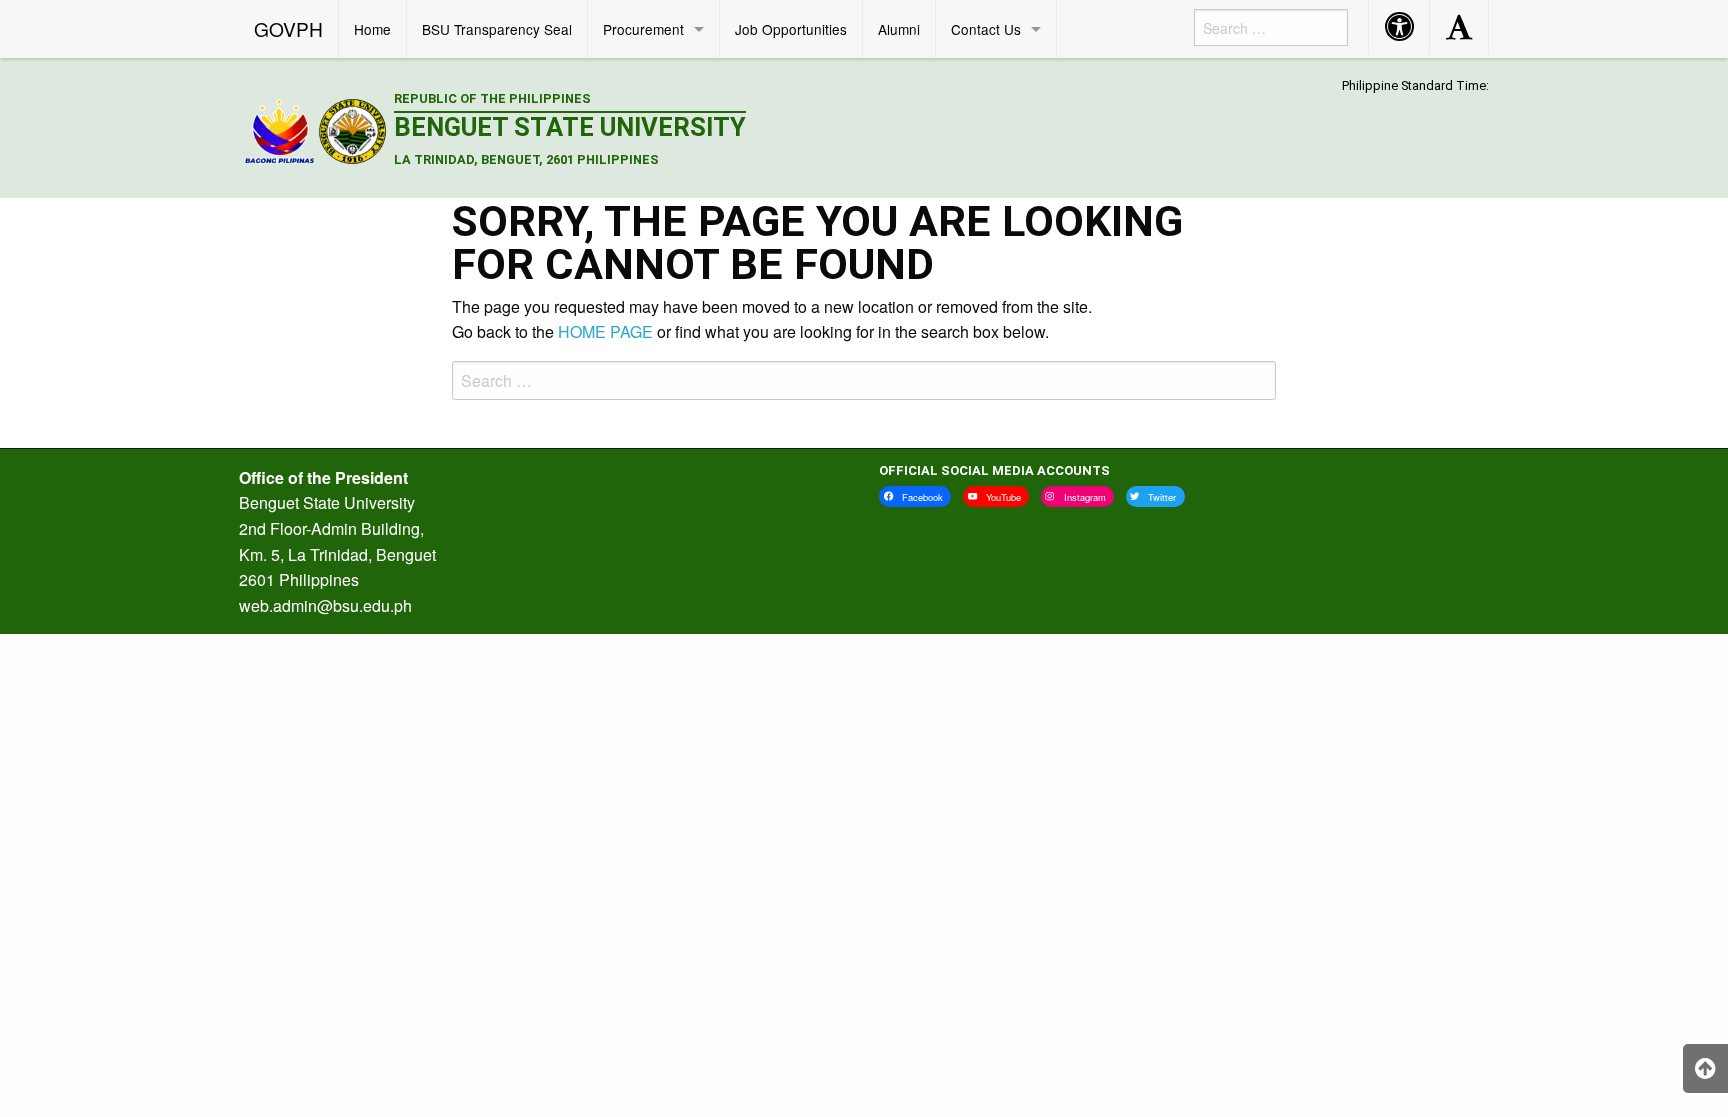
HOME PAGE (605, 331)
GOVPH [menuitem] (288, 28)
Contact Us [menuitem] (986, 29)
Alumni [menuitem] (899, 29)
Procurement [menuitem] (643, 29)
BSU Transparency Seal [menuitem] (497, 29)
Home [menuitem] (372, 29)
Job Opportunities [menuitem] (791, 29)
